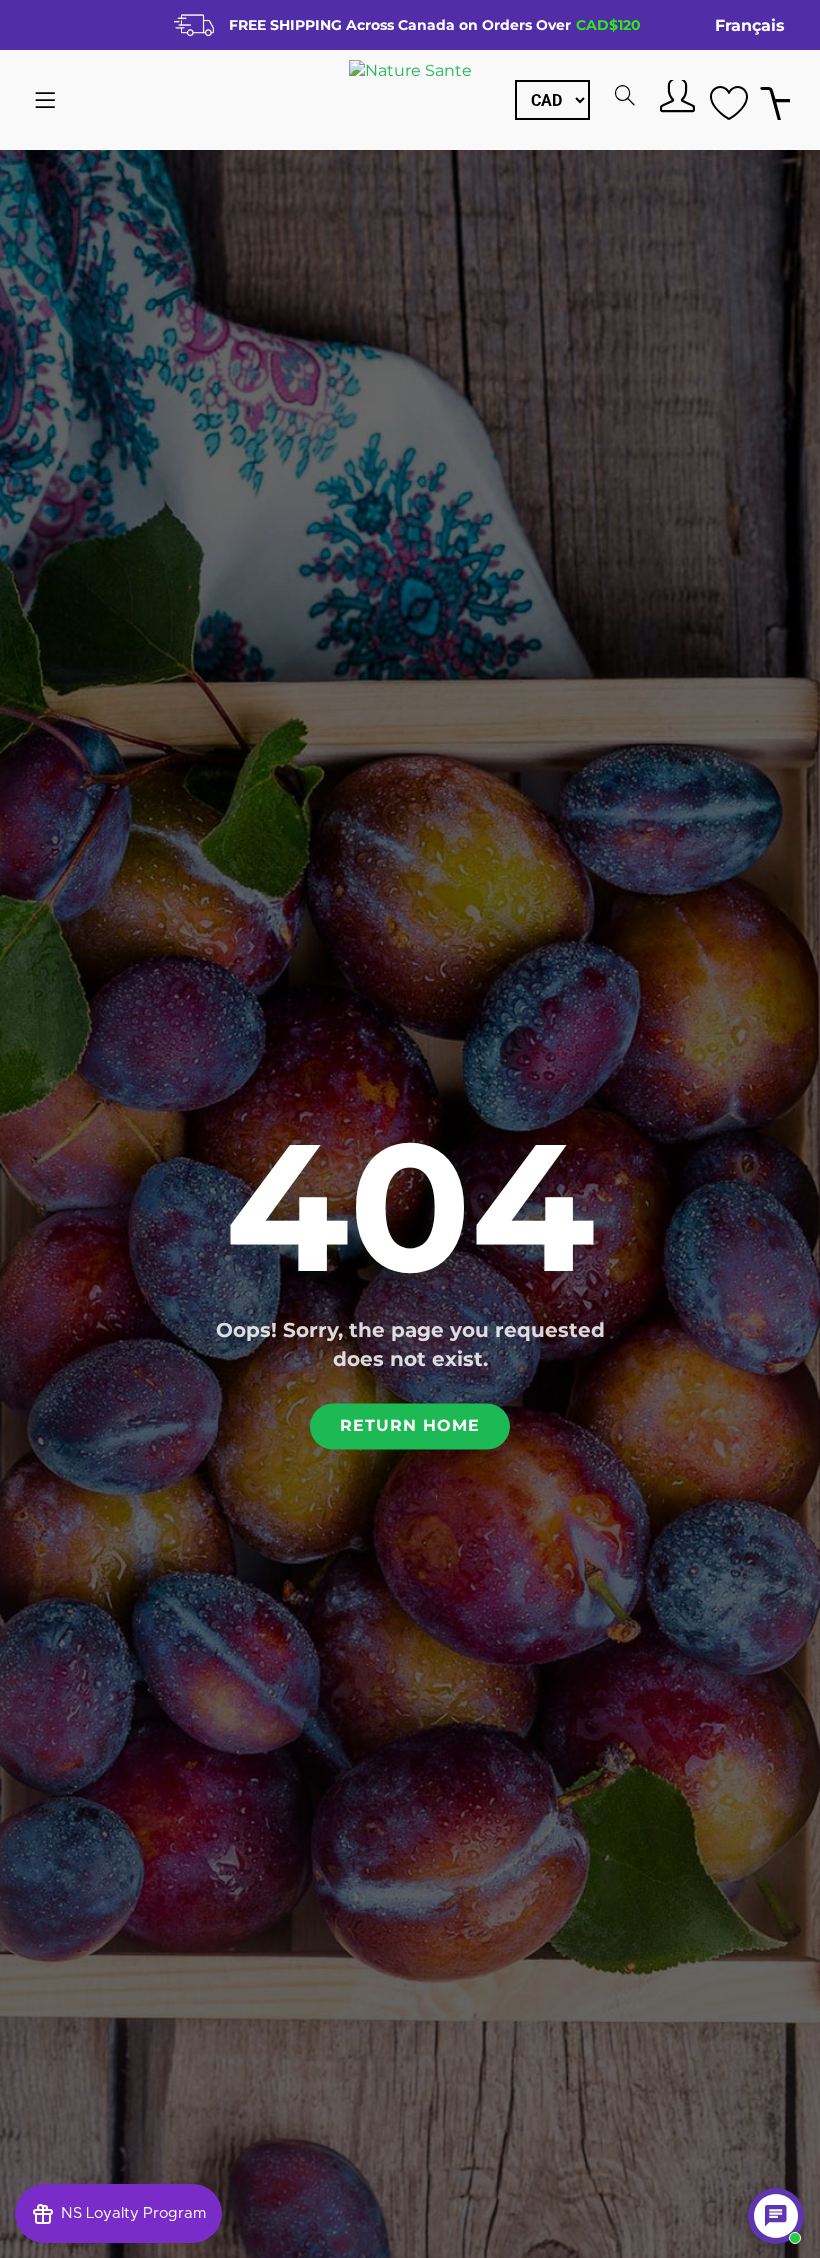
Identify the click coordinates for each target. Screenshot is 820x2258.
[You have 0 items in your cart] (775, 101)
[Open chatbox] (776, 2216)
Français (750, 25)
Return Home (410, 1426)
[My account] (675, 95)
